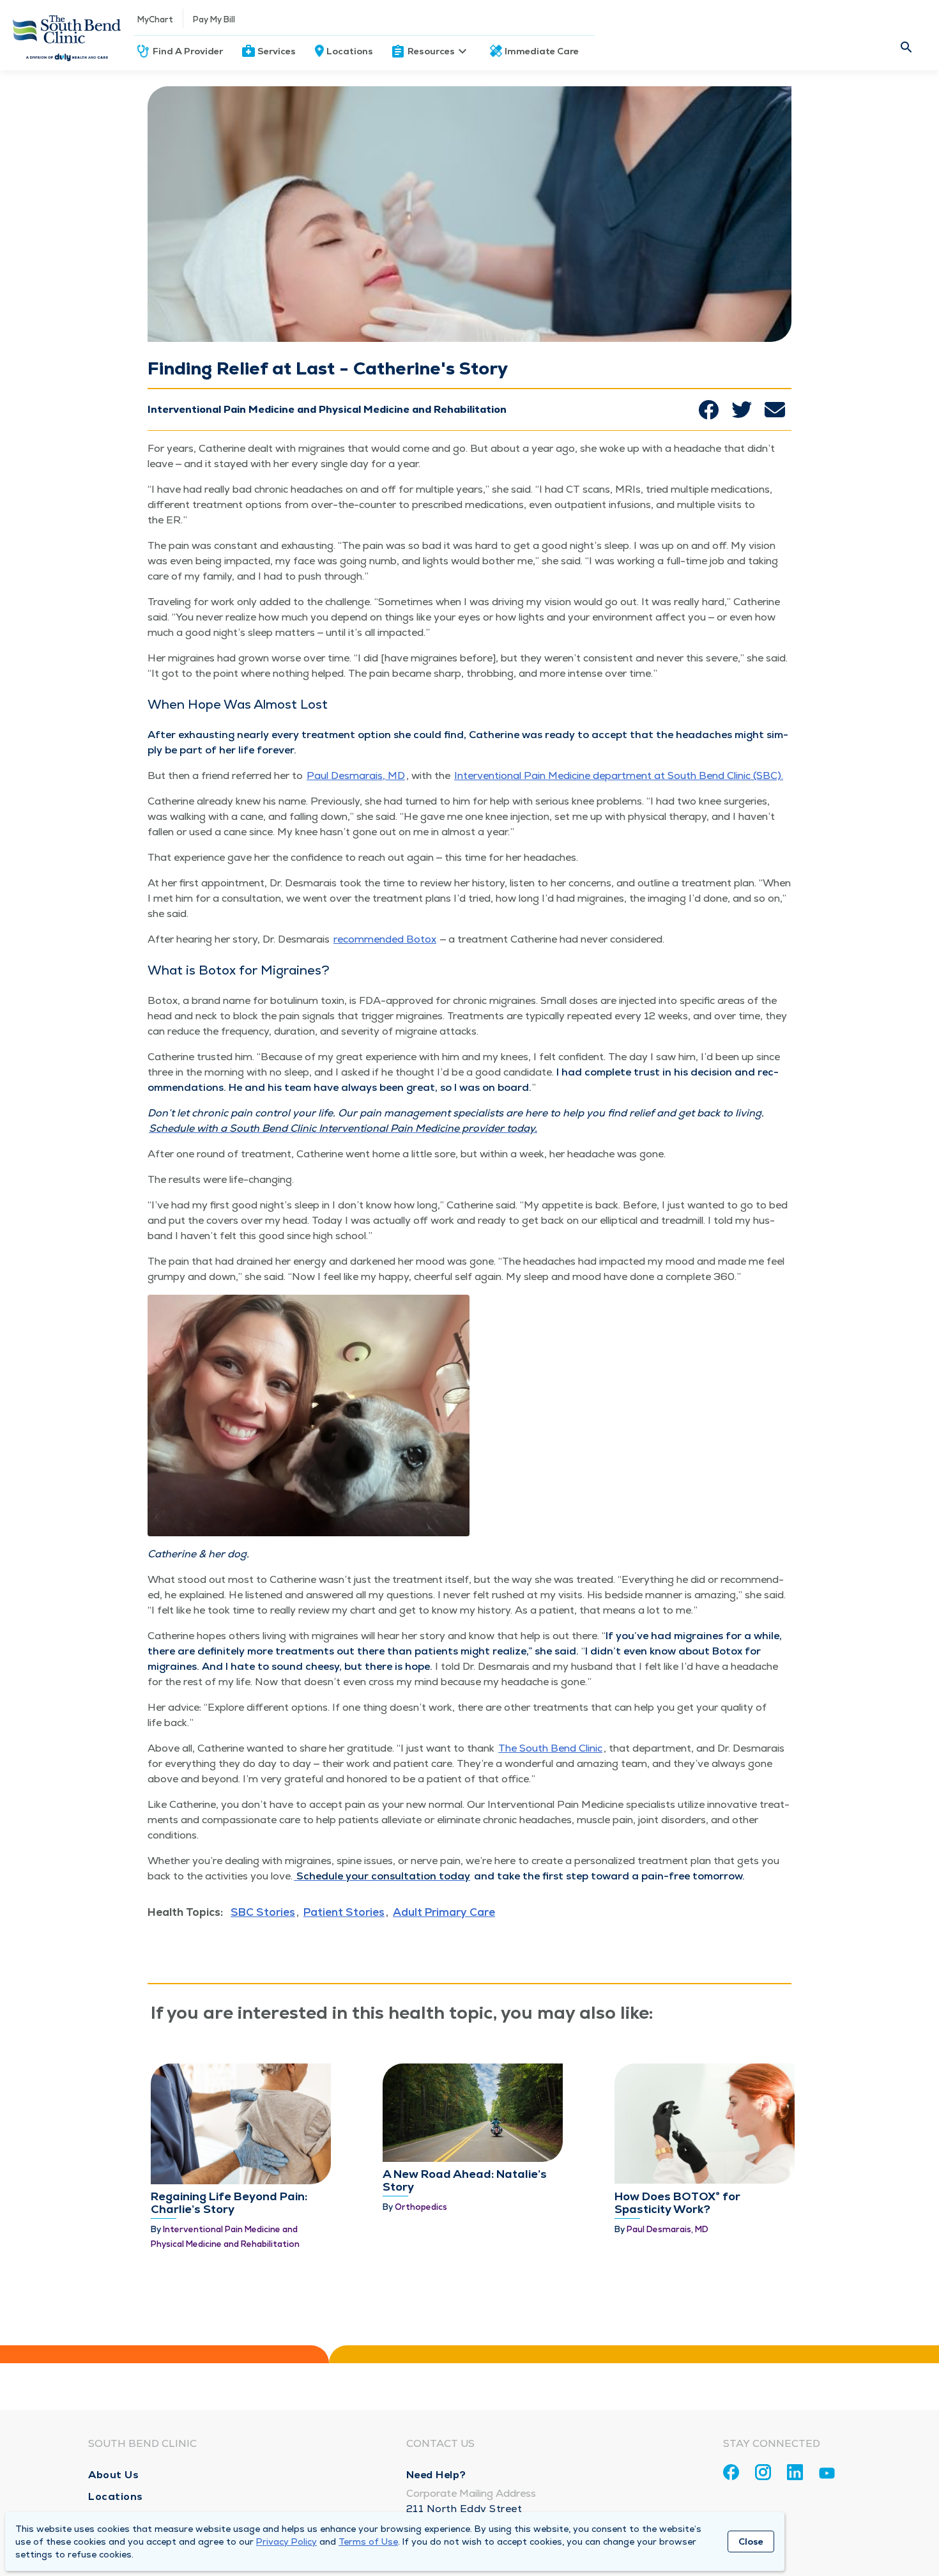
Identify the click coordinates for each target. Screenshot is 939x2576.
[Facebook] (731, 2472)
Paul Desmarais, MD (668, 2229)
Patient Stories (344, 1912)
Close (751, 2541)
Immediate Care (542, 51)
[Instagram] (763, 2472)
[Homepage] (67, 35)
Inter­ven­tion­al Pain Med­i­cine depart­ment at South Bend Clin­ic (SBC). (619, 775)
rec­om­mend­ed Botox (385, 939)
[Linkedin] (795, 2472)
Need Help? (436, 2475)
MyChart (155, 19)
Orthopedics (421, 2207)
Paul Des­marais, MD (356, 775)
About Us (113, 2475)
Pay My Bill (214, 19)
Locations (350, 51)
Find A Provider (188, 51)
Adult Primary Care (444, 1912)
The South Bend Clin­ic (550, 1748)
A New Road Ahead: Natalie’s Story (465, 2180)
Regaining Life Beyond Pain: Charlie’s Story (229, 2202)
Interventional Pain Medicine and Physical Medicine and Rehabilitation (327, 409)
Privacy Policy (286, 2541)
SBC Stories (263, 1912)
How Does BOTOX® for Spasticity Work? (677, 2202)
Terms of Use (368, 2541)
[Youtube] (827, 2475)
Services (277, 51)
